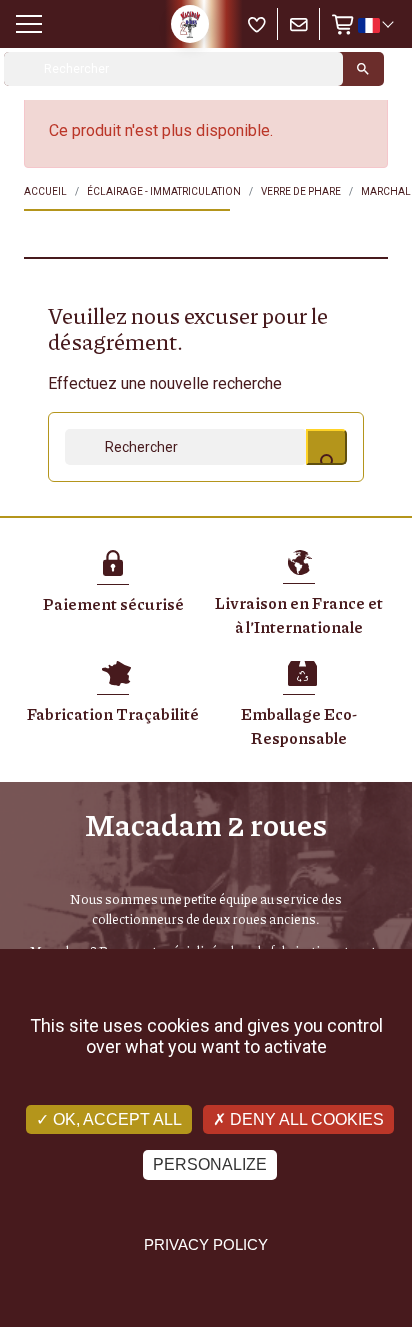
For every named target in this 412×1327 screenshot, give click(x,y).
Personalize (210, 1164)
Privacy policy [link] (206, 1244)
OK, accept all (115, 1119)
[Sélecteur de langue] (375, 25)
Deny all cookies (305, 1119)
